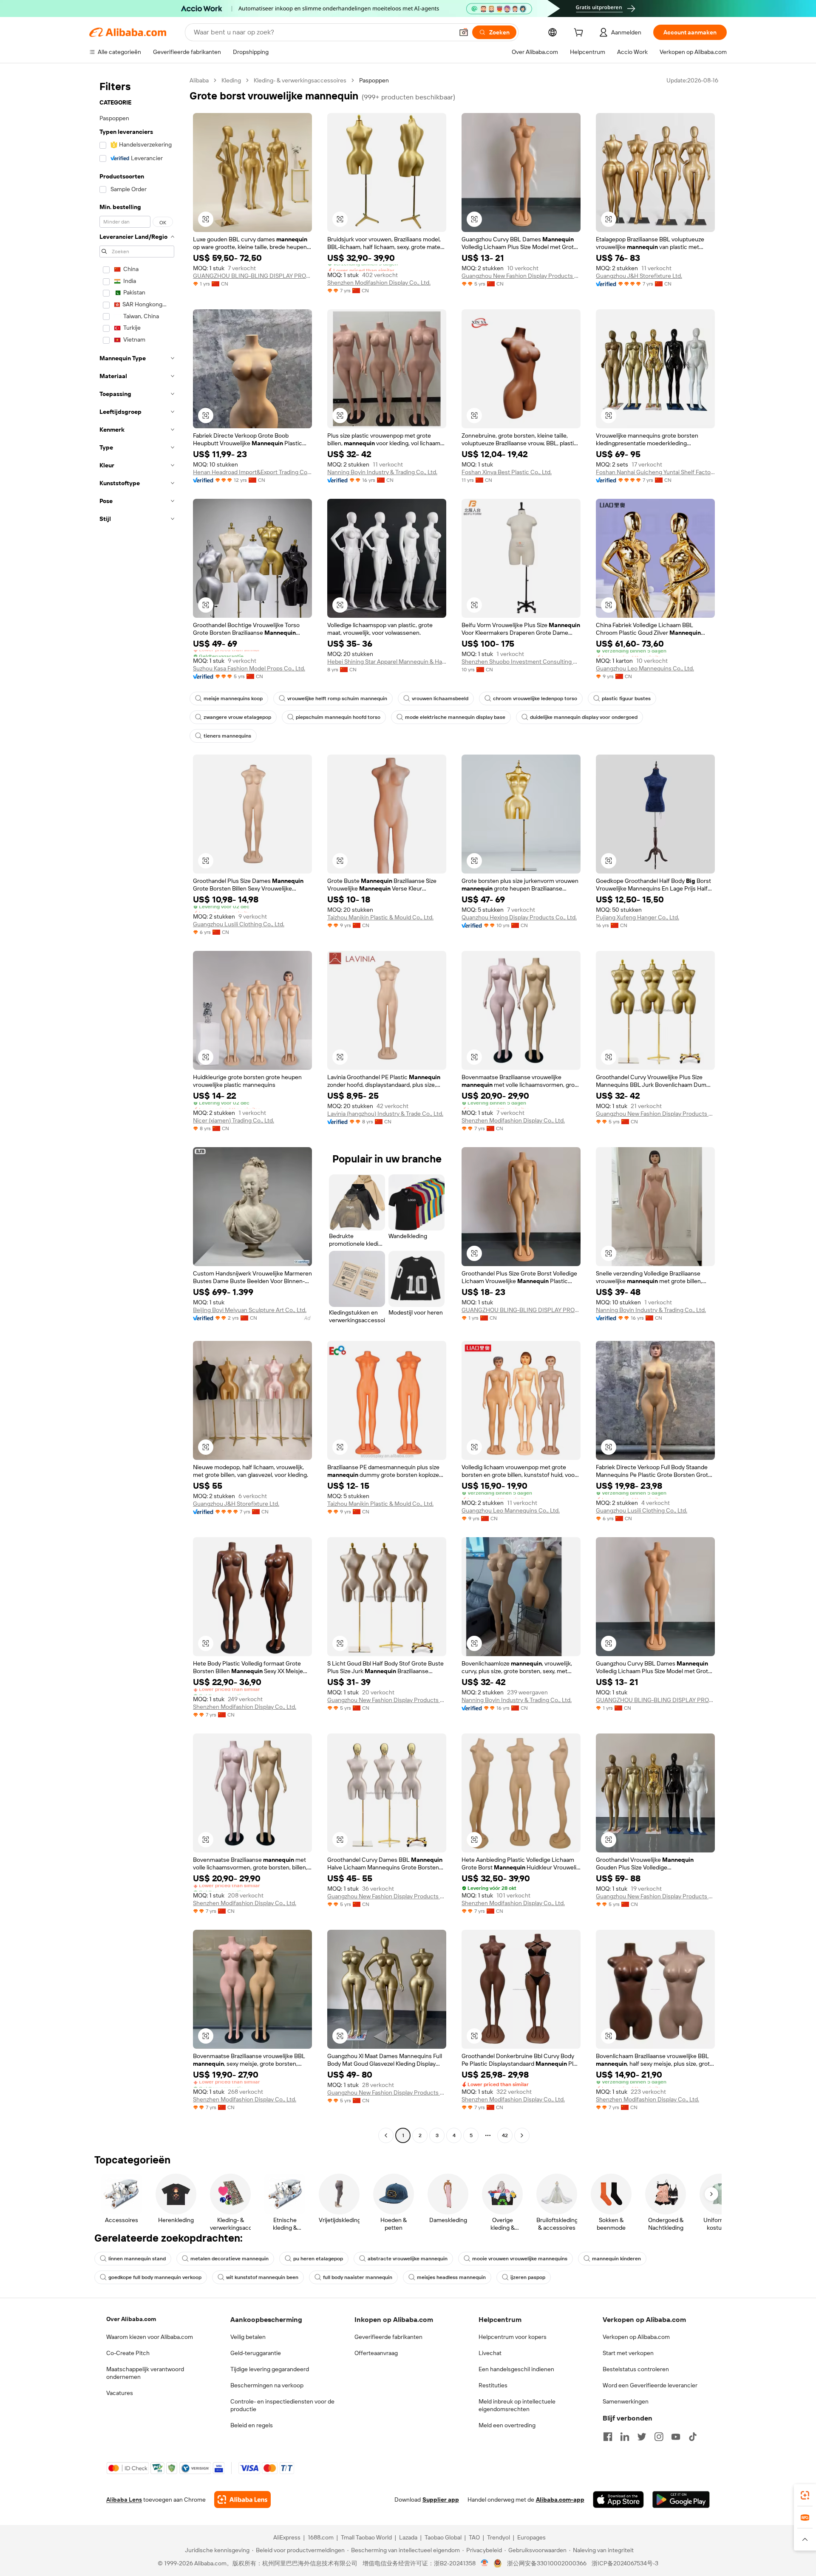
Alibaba (199, 80)
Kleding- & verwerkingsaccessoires (300, 80)
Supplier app (441, 2500)
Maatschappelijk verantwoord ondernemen (145, 2373)
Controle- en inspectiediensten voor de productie (282, 2405)
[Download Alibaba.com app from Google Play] (681, 2500)
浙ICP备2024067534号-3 (625, 2563)
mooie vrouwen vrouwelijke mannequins (520, 2259)
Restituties (493, 2385)
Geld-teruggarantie (256, 2353)
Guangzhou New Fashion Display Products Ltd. (521, 276)
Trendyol (499, 2537)
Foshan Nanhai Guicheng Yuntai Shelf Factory (655, 472)
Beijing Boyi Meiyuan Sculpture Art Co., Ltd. (250, 1310)
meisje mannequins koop (233, 698)
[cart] (580, 34)
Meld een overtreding (507, 2425)
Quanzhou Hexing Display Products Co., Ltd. (519, 917)
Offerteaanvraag (376, 2353)
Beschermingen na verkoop (267, 2385)
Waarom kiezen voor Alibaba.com (150, 2337)
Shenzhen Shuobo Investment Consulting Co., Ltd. (521, 662)
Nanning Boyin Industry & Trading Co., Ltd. (382, 472)
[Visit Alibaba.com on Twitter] (642, 2437)
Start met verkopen (628, 2353)
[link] (805, 2495)
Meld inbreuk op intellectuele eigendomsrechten (517, 2405)
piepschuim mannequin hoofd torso (338, 717)
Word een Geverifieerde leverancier (650, 2385)
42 (505, 2135)
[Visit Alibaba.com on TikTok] (693, 2437)
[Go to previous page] (386, 2135)
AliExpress (287, 2537)
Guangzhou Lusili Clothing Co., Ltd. (239, 924)
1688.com (321, 2537)
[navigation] (137, 1109)
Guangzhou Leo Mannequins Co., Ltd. (645, 668)
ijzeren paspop (528, 2277)
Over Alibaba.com (131, 2319)
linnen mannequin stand (137, 2259)
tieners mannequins (227, 736)
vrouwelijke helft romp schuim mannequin (337, 698)
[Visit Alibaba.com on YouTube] (676, 2437)
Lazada (408, 2537)
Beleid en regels (252, 2425)
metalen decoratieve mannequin (229, 2259)
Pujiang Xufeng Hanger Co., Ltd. (637, 917)
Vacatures (120, 2393)
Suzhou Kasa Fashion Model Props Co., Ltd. (249, 668)
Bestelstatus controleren (636, 2369)
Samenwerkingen (626, 2401)
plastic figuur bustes (626, 698)
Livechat (490, 2353)
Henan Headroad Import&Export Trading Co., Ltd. (252, 472)
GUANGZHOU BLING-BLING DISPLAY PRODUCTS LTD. (252, 276)
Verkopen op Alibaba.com (636, 2337)
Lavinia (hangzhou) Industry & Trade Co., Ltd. (385, 1114)
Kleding (231, 80)
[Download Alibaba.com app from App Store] (618, 2500)
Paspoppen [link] (374, 80)
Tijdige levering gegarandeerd (270, 2369)
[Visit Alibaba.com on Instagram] (659, 2437)
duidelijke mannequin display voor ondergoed (584, 717)
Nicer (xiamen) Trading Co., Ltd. (234, 1120)
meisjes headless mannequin (451, 2277)
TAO (474, 2537)
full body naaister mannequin (358, 2277)
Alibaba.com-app (560, 2500)
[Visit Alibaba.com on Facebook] (608, 2437)
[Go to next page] (522, 2135)
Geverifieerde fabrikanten (388, 2337)
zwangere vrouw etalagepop (237, 717)
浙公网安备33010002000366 (547, 2563)
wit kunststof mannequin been (262, 2277)
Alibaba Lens (124, 2500)
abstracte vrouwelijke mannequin (408, 2259)
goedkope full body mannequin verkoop (155, 2277)
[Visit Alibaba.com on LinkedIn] (625, 2437)
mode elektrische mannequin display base (455, 717)
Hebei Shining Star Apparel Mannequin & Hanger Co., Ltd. (387, 662)
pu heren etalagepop (318, 2259)
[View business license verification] (485, 2563)
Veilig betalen (248, 2337)
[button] (464, 32)
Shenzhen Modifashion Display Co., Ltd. (379, 283)
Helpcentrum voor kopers (513, 2337)
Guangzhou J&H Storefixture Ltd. (639, 276)
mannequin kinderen (616, 2259)
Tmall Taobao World (366, 2537)
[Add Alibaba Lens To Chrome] (242, 2500)
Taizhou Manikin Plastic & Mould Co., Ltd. (380, 917)
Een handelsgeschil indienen (516, 2369)
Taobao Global (443, 2537)
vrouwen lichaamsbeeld (440, 698)
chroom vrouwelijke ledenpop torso (535, 698)
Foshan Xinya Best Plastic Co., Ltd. (507, 472)
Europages (531, 2537)
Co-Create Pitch (128, 2353)
